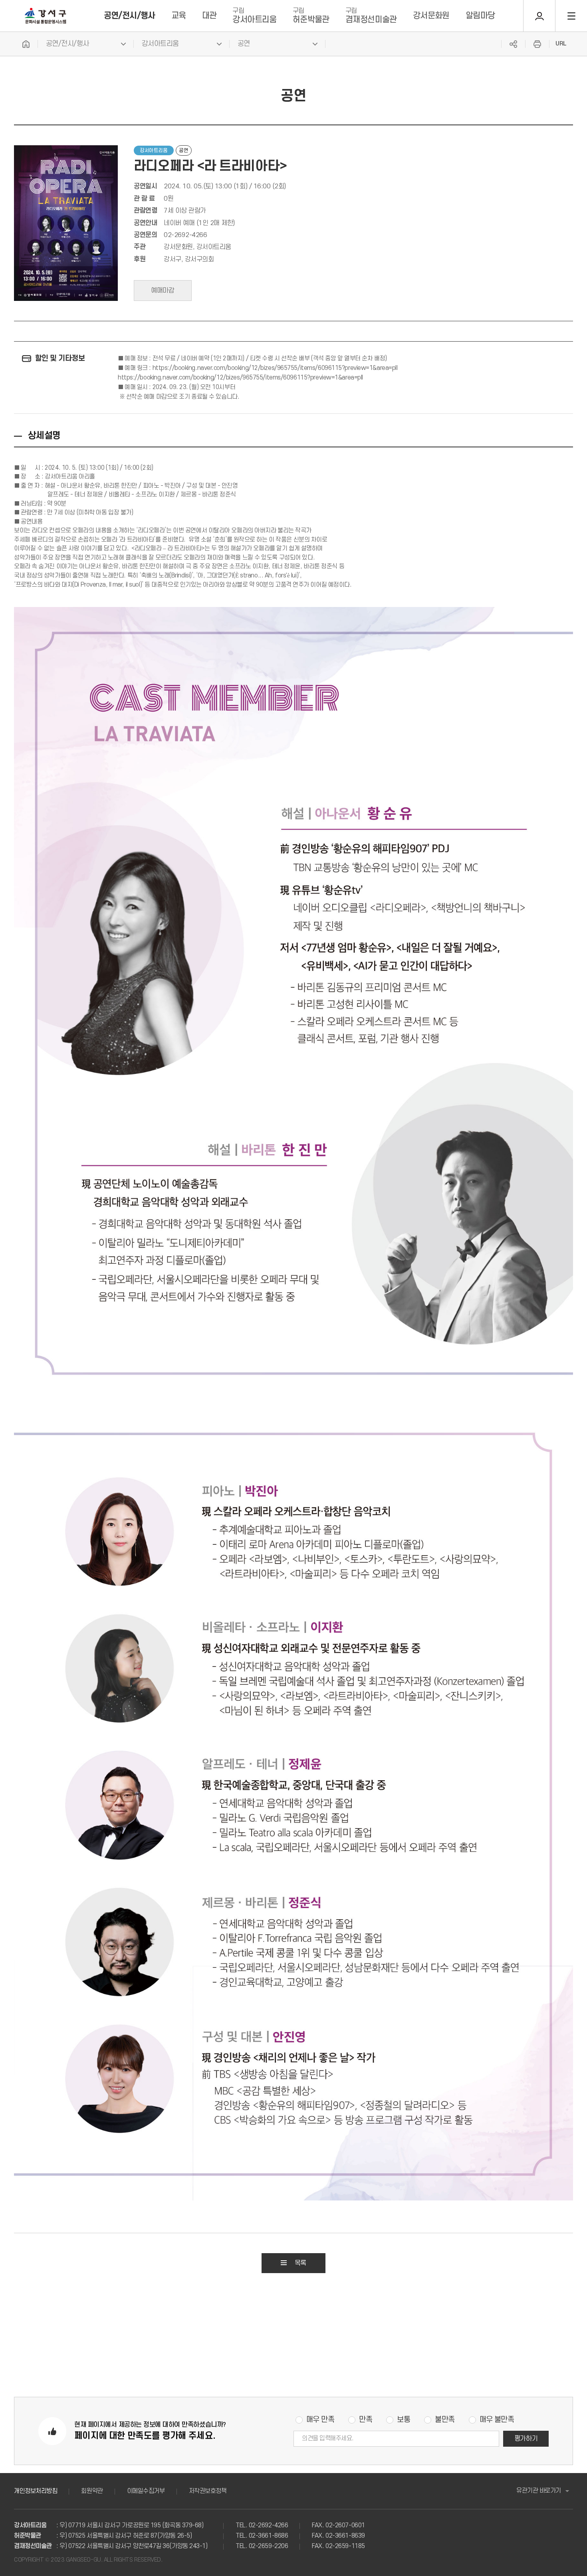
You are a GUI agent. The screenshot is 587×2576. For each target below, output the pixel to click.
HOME (26, 44)
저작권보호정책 (208, 2491)
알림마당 (480, 16)
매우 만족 (320, 2420)
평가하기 (526, 2439)
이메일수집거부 (146, 2491)
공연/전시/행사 (130, 16)
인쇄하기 (537, 44)
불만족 (445, 2420)
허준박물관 (311, 16)
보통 (404, 2420)
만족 (366, 2420)
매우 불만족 (497, 2420)
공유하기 (513, 44)
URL (561, 44)
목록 (300, 2263)
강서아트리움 (254, 16)
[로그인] (539, 16)
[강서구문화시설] (46, 16)
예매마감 (163, 291)
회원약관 (92, 2491)
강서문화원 (431, 16)
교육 (179, 16)
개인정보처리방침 (36, 2491)
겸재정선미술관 (371, 16)
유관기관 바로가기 (539, 2491)
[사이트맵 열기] (571, 16)
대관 (209, 16)
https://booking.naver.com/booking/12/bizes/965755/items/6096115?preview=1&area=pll (275, 368)
